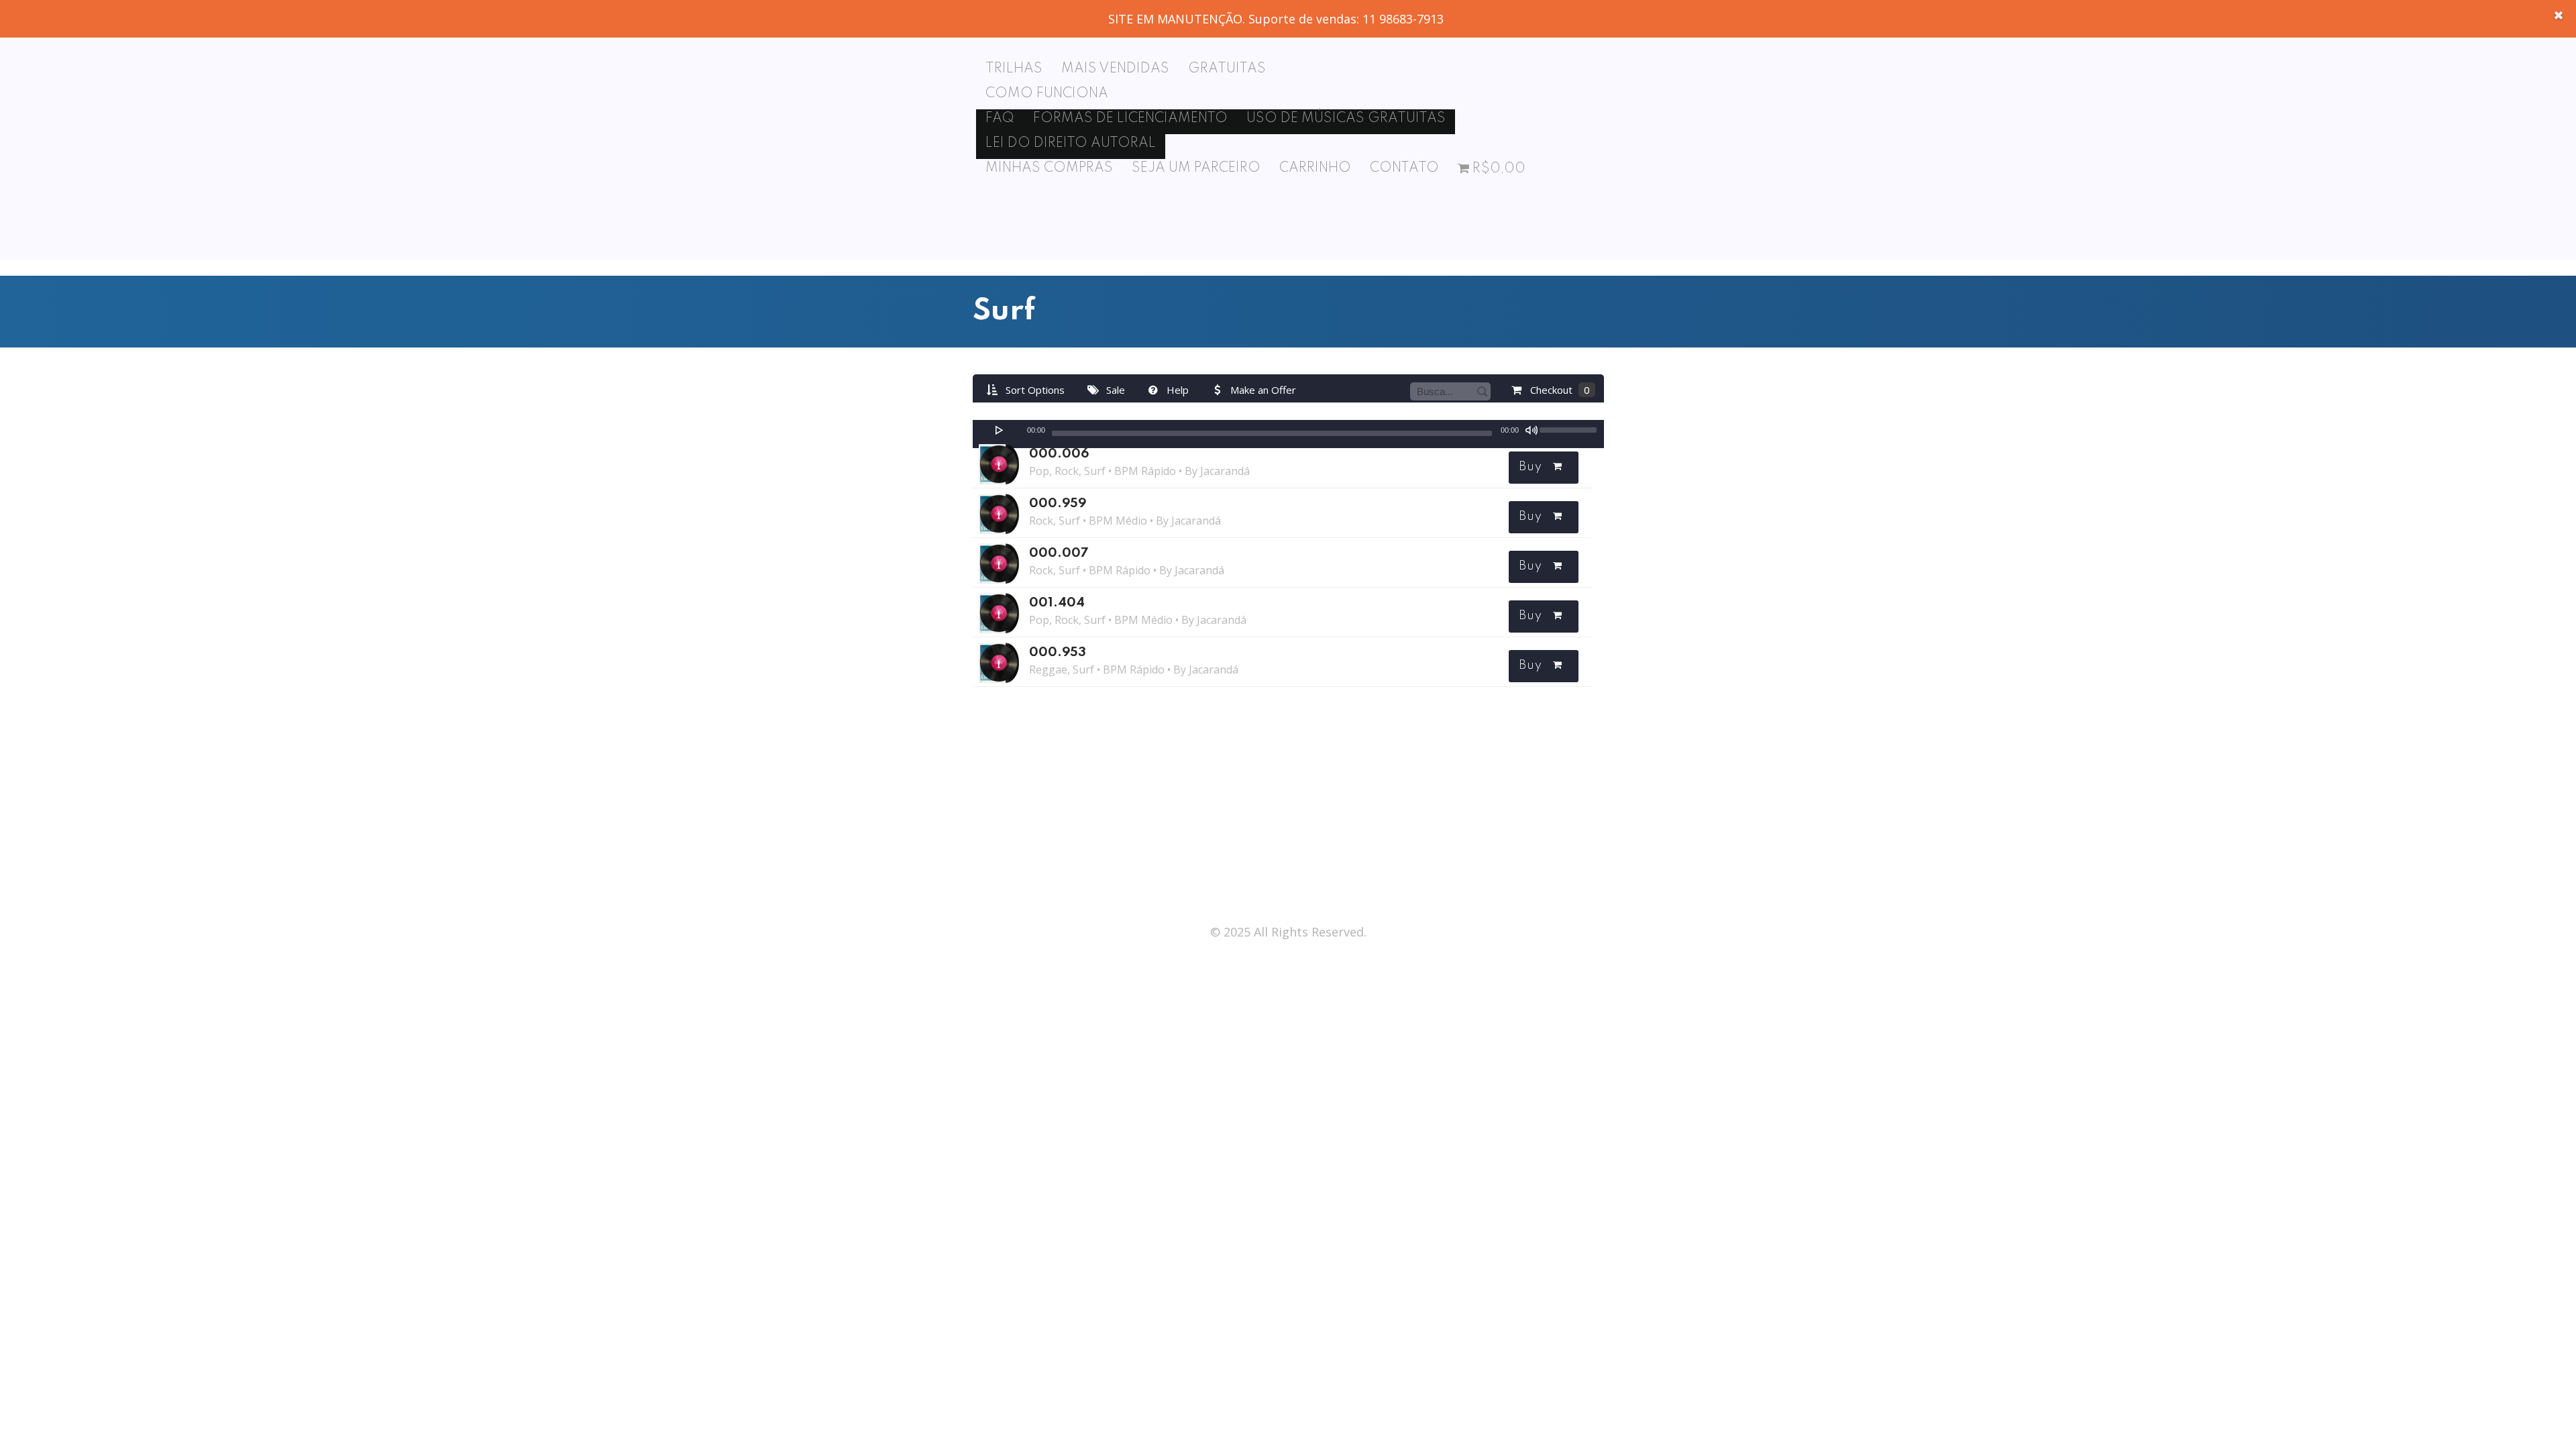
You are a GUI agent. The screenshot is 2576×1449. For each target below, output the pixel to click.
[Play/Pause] (1000, 430)
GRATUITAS (1227, 69)
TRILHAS (1014, 69)
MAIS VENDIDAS (1115, 69)
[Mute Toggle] (1532, 430)
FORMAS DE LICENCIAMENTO (1130, 119)
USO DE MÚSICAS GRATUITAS (1346, 119)
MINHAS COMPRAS (1049, 168)
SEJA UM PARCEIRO (1196, 168)
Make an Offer (1262, 390)
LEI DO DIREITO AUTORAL (1071, 144)
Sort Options (1034, 390)
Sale (1114, 390)
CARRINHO (1315, 168)
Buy (1530, 467)
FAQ (1000, 119)
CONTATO (1404, 168)
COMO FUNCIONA (1047, 94)
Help (1176, 390)
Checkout (1559, 390)
